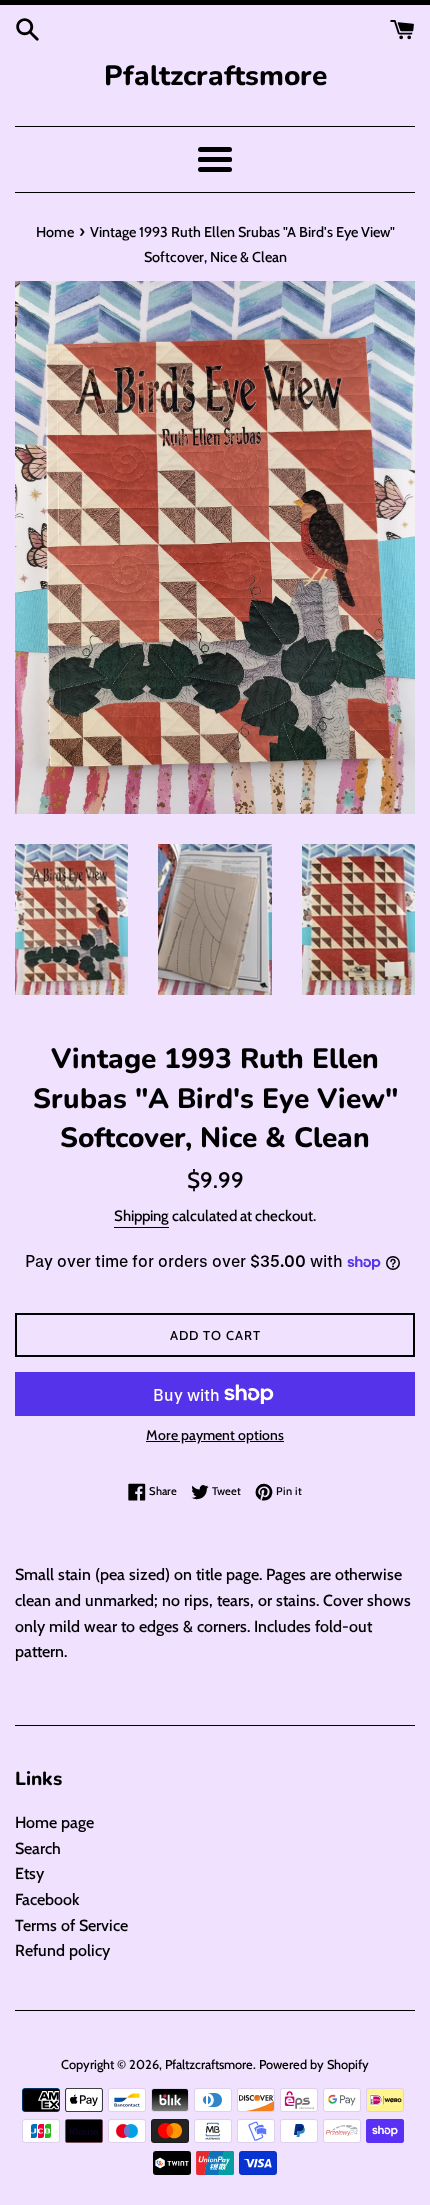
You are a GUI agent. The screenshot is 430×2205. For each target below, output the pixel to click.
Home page (54, 1822)
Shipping (141, 1216)
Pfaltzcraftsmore (215, 76)
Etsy (29, 1873)
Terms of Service (71, 1925)
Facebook (47, 1899)
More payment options (215, 1435)
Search (38, 1848)
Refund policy (62, 1950)
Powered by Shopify (314, 2064)
